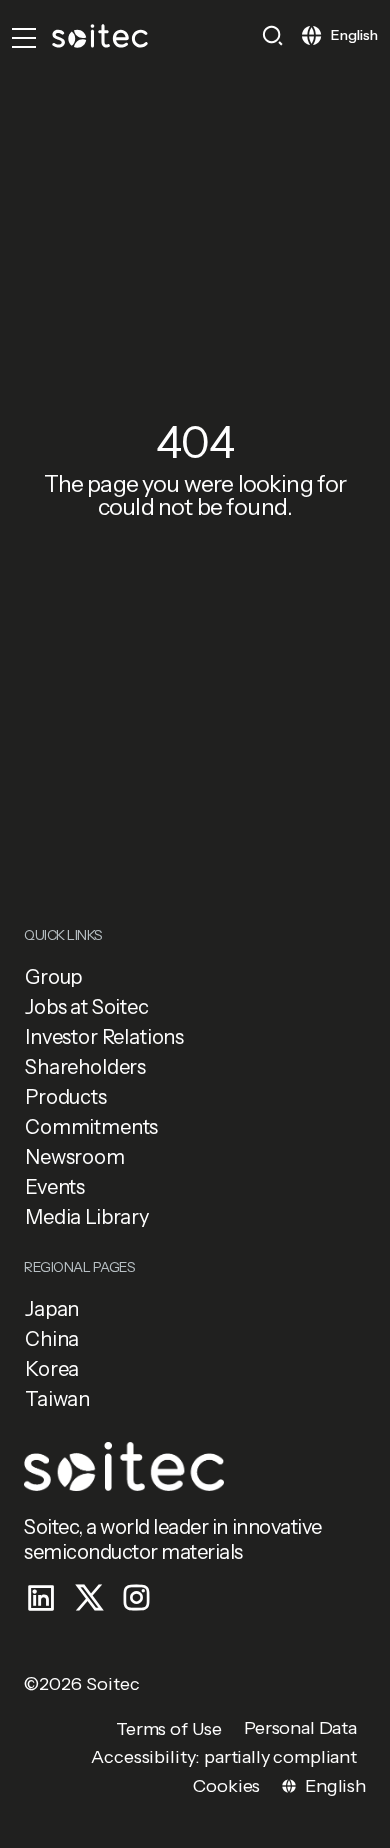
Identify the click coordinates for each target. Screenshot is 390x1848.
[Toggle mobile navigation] (24, 38)
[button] (272, 35)
